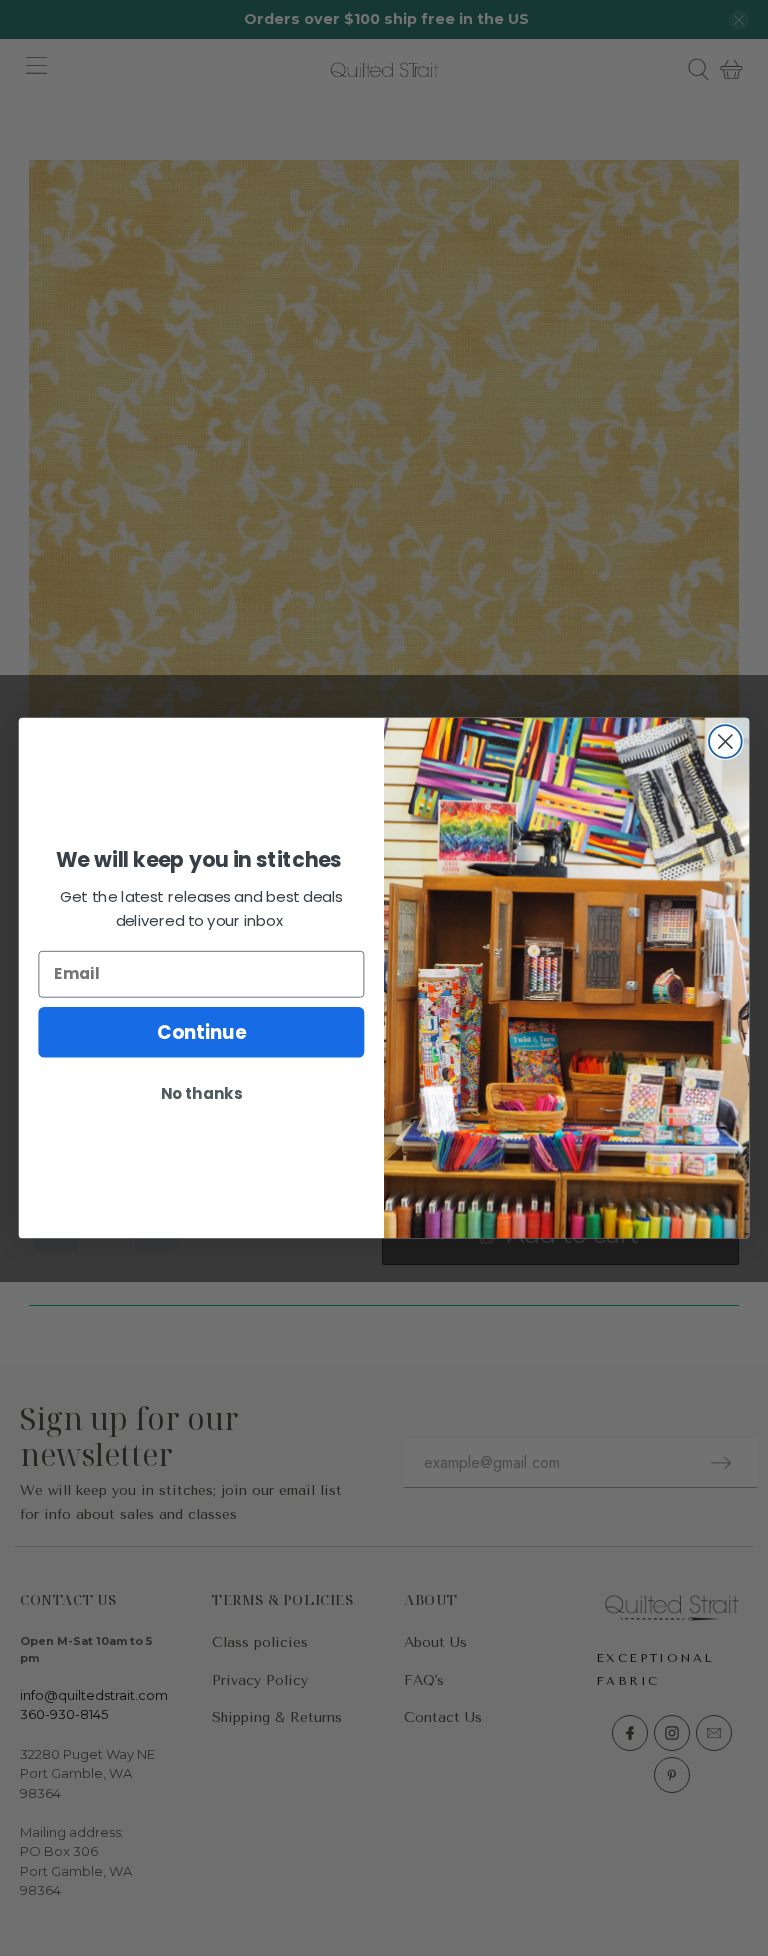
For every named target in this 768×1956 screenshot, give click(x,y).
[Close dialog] (725, 741)
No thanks (201, 1093)
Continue (201, 1032)
